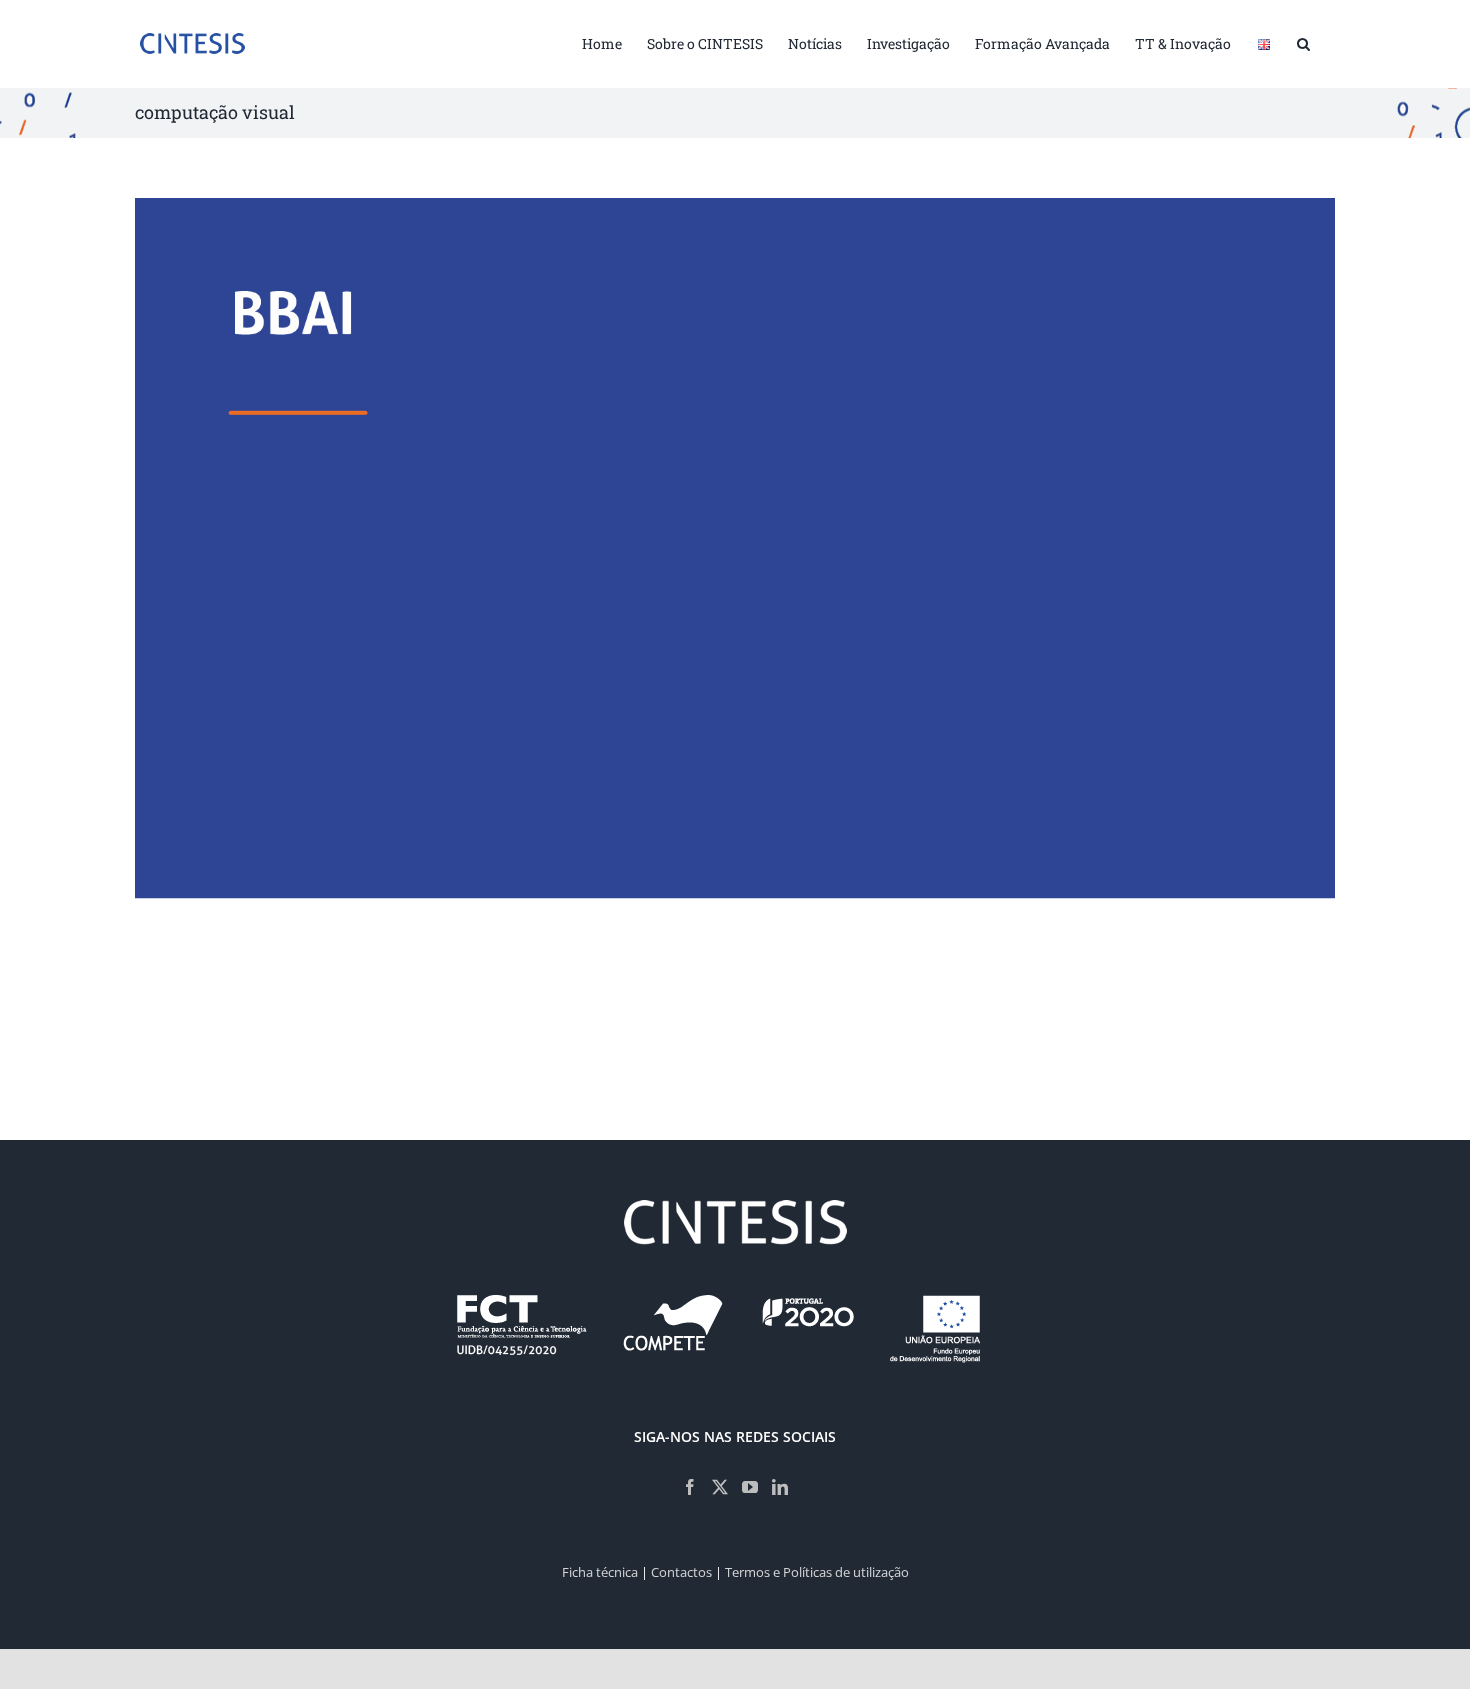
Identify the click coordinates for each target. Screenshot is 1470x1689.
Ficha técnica (600, 1572)
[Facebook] (690, 1487)
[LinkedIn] (780, 1487)
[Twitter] (720, 1487)
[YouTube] (750, 1487)
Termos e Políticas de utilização (817, 1572)
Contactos (681, 1572)
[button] (1303, 42)
